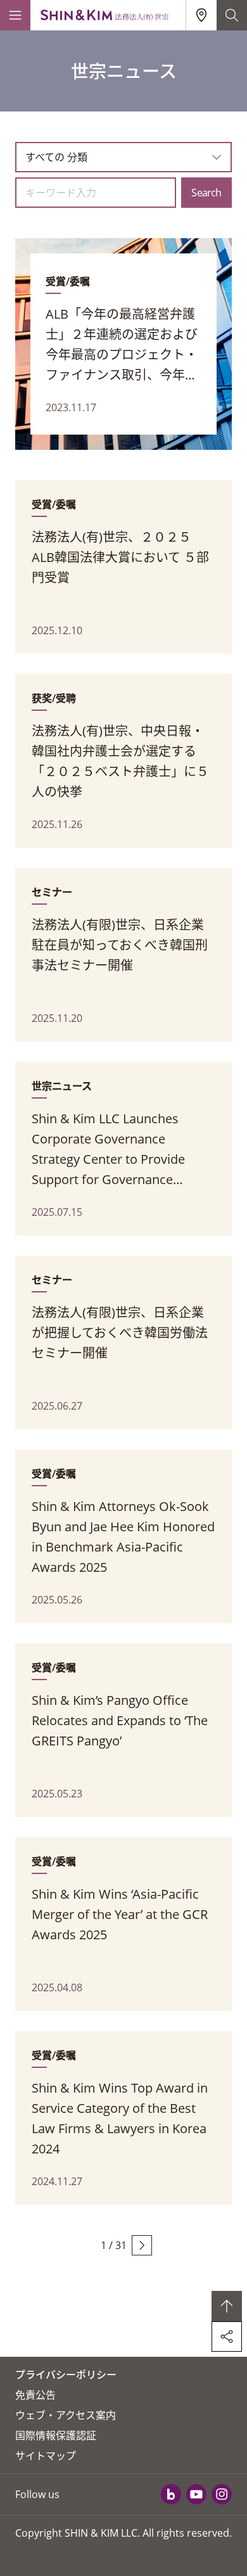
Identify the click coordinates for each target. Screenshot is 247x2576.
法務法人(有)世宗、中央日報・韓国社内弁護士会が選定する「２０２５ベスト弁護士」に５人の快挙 (120, 761)
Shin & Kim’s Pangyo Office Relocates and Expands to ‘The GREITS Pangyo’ (120, 1720)
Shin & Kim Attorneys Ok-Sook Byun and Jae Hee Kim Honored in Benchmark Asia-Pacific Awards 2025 (123, 1537)
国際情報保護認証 (56, 2435)
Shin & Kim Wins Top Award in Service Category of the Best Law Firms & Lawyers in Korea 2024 (120, 2118)
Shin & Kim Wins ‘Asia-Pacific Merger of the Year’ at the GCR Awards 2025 (120, 1914)
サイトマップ (46, 2456)
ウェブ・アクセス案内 (66, 2415)
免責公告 (35, 2395)
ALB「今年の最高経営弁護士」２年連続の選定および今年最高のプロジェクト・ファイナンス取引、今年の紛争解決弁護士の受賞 (122, 345)
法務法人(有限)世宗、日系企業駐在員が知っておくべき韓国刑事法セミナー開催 (120, 945)
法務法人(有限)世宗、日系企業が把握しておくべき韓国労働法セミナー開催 (120, 1333)
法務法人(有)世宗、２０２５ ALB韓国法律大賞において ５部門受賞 (120, 557)
